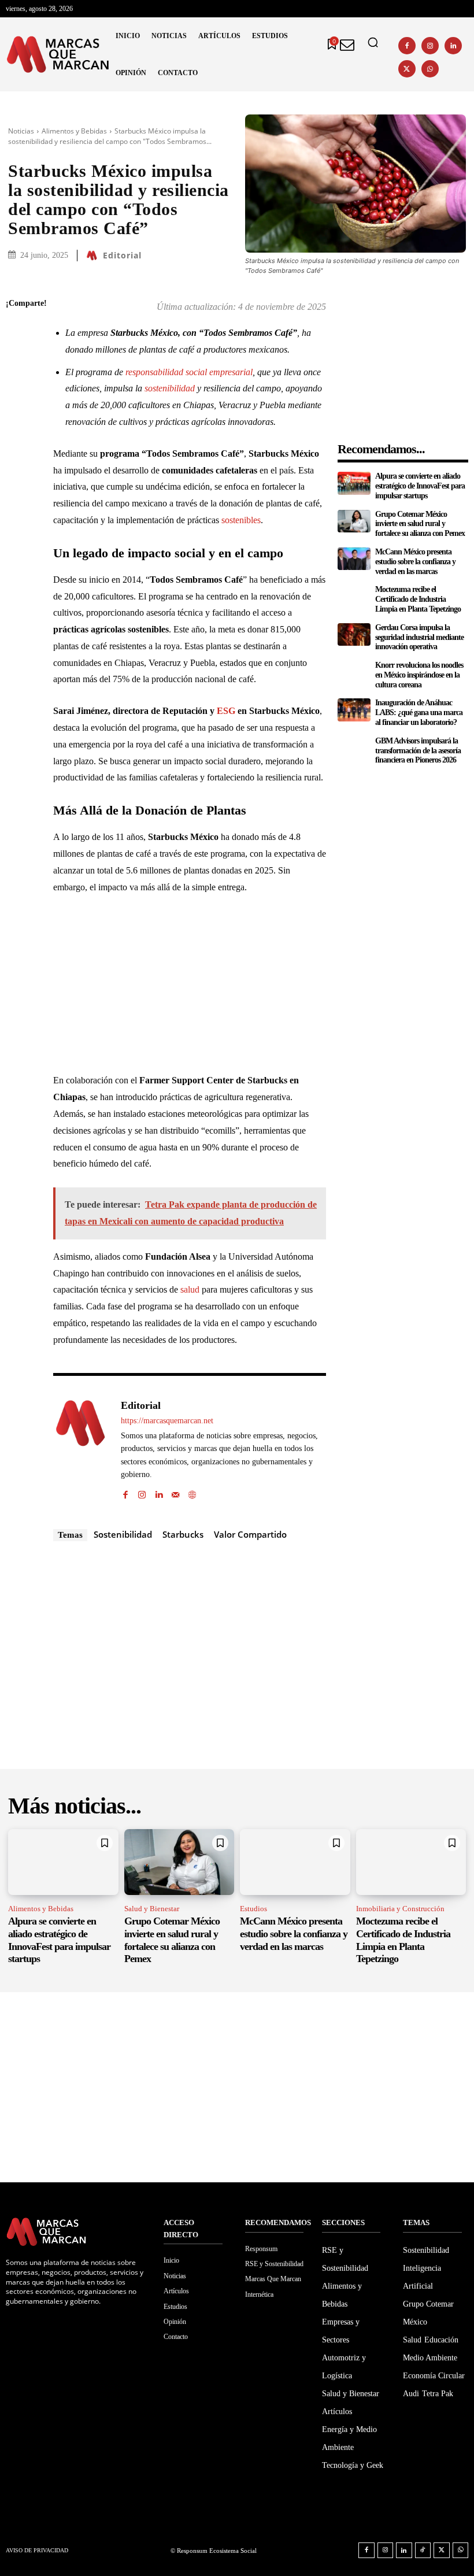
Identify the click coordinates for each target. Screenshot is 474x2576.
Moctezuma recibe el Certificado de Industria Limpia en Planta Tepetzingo (418, 599)
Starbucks (183, 1534)
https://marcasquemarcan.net (167, 1421)
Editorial (122, 256)
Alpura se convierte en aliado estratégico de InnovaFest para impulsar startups (420, 486)
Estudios (253, 1909)
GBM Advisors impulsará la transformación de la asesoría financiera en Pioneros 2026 (418, 751)
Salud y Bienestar (152, 1909)
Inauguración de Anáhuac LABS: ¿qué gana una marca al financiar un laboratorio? (419, 713)
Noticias (21, 131)
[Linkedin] (453, 46)
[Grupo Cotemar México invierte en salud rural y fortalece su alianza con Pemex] (354, 521)
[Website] (192, 1492)
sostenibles (241, 520)
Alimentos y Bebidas (74, 131)
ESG (226, 711)
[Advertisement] (190, 991)
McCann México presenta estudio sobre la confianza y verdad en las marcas (415, 562)
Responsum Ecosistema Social (217, 2551)
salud (190, 1289)
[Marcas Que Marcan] (58, 54)
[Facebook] (407, 46)
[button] (373, 42)
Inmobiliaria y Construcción (400, 1909)
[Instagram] (430, 46)
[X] (407, 69)
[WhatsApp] (430, 69)
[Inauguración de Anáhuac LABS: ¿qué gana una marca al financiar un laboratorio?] (354, 710)
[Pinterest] (17, 386)
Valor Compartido (250, 1534)
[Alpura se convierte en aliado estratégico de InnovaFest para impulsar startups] (354, 483)
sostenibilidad (170, 388)
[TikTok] (423, 2551)
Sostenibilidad (123, 1534)
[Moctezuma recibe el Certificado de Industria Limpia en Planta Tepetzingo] (354, 597)
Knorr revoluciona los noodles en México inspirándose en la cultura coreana (419, 675)
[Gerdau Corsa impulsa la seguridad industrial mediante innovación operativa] (354, 635)
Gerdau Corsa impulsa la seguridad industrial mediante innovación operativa (419, 637)
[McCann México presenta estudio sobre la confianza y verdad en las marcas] (354, 559)
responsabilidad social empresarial (189, 372)
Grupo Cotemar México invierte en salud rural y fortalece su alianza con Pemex (420, 524)
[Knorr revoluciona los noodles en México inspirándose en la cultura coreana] (354, 672)
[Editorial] (94, 256)
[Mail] (175, 1492)
